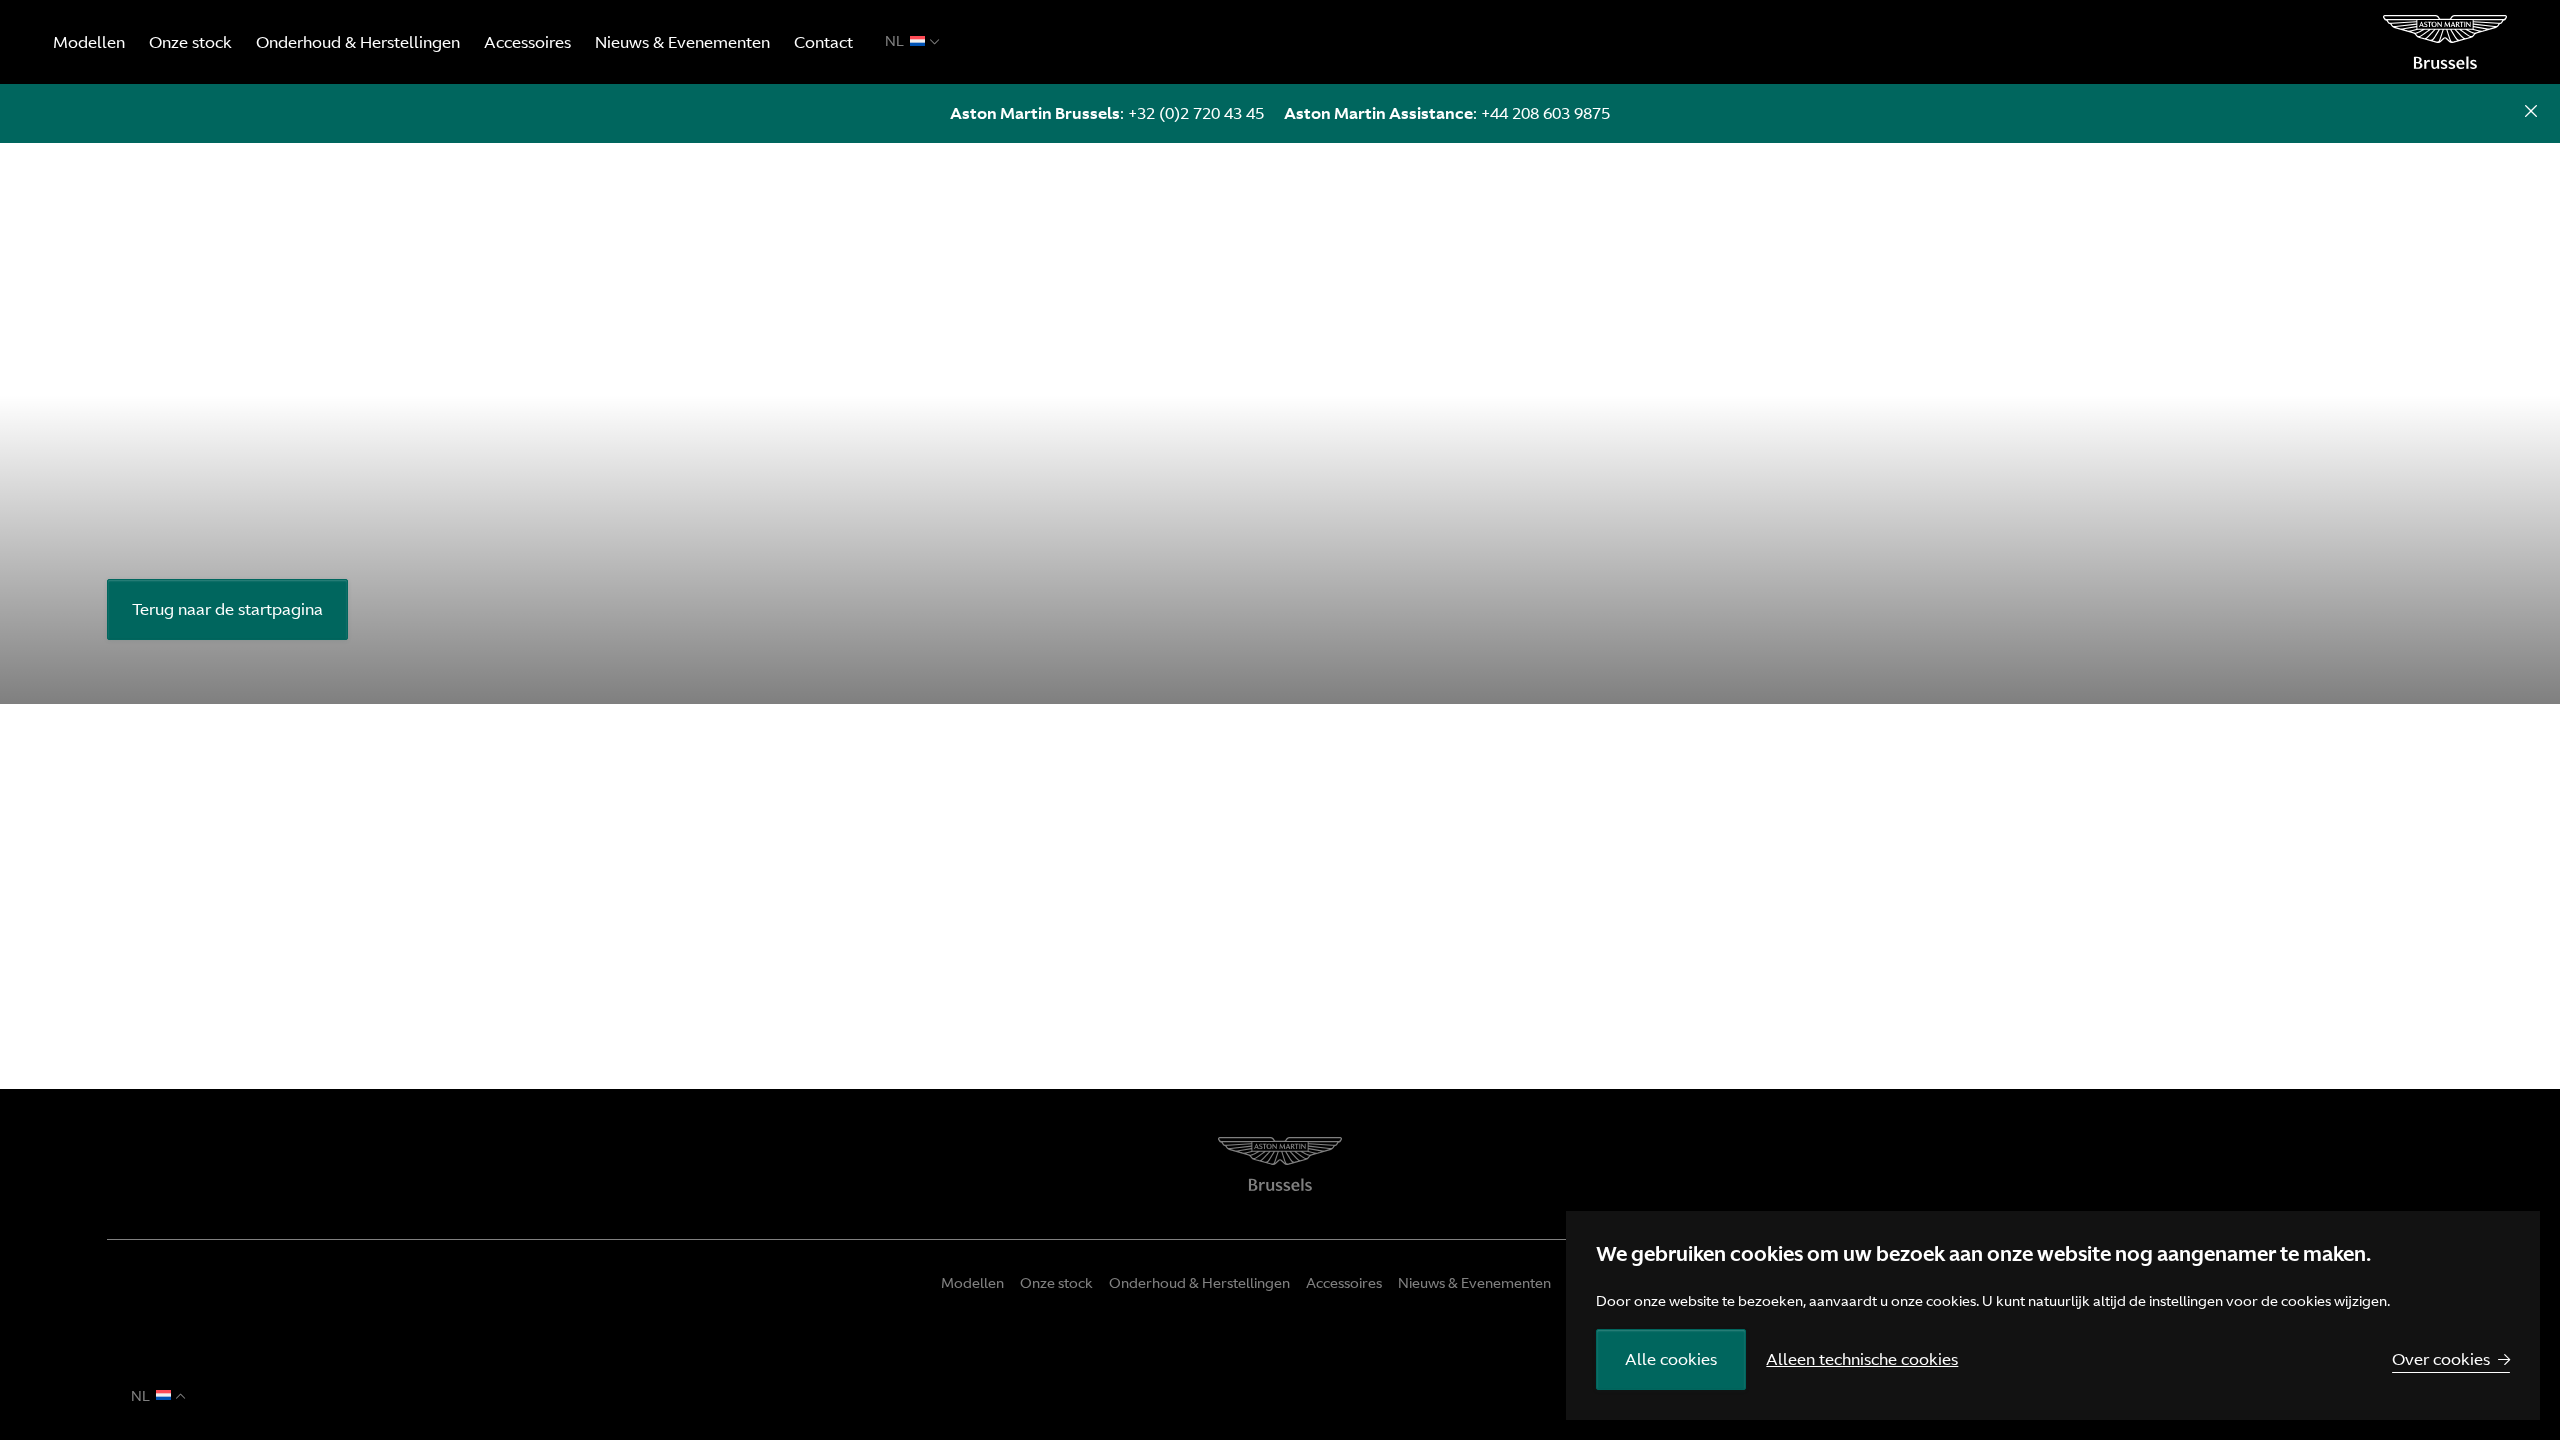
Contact (823, 42)
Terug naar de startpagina (227, 609)
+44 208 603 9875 (1545, 113)
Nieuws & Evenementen (682, 42)
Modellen (89, 42)
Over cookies (2441, 1359)
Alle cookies (1671, 1359)
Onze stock (190, 42)
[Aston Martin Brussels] (2445, 42)
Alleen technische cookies (1862, 1359)
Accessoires (527, 42)
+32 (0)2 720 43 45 (1196, 113)
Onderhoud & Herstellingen (358, 42)
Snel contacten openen (2530, 113)
